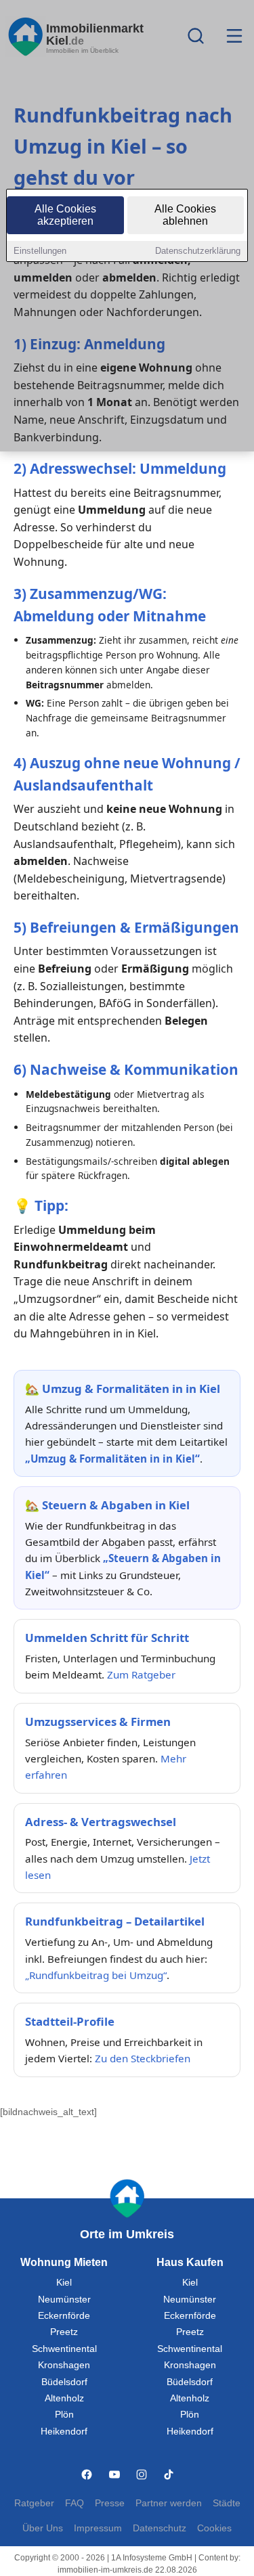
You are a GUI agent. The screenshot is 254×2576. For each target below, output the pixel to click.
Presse (110, 2503)
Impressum (98, 2528)
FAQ (75, 2503)
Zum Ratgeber (141, 1674)
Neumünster (64, 2300)
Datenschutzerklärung (198, 251)
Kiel (64, 2283)
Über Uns (43, 2528)
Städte (227, 2503)
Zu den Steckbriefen (143, 2058)
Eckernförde (64, 2316)
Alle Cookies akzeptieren (65, 215)
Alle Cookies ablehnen (185, 215)
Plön (64, 2415)
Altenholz (64, 2398)
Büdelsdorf (64, 2382)
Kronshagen (64, 2365)
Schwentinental (64, 2349)
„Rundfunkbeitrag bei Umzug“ (96, 1975)
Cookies (214, 2528)
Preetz (64, 2332)
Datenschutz (160, 2528)
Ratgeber (34, 2503)
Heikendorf (64, 2431)
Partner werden (169, 2503)
